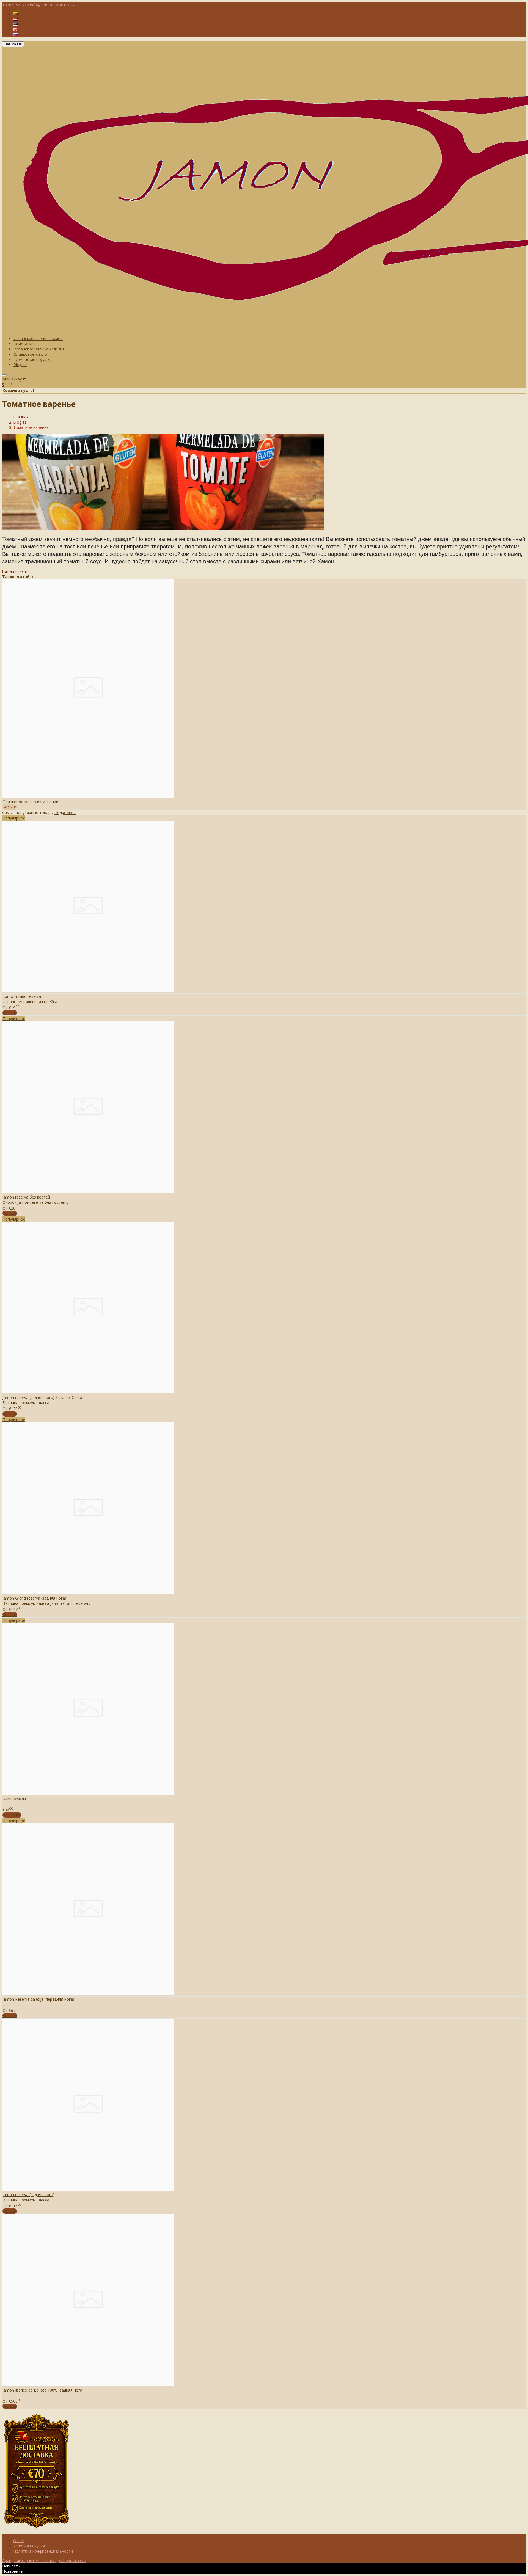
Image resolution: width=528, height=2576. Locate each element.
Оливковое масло (30, 354)
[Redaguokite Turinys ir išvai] (37, 2531)
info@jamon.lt (42, 5)
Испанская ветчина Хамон (38, 339)
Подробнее (65, 812)
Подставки (24, 344)
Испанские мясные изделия (39, 349)
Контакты (65, 5)
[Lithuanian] (15, 14)
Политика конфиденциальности (43, 2551)
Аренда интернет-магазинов (29, 2560)
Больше (10, 807)
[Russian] (15, 35)
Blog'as (20, 365)
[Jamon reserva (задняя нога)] (88, 2189)
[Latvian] (15, 19)
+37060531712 (16, 5)
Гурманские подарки (33, 359)
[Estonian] (15, 24)
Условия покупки (29, 2546)
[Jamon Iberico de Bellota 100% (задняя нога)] (88, 2385)
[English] (15, 30)
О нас (18, 2541)
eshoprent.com (73, 2560)
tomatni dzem (15, 571)
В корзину (12, 1815)
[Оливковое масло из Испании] (88, 796)
